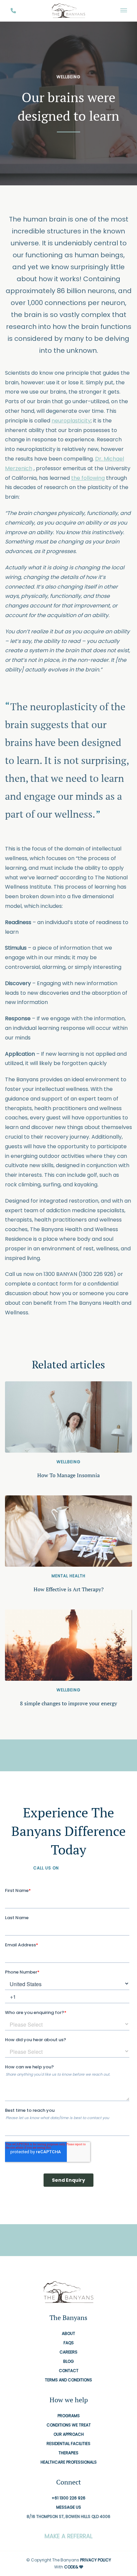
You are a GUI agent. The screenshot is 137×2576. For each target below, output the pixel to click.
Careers (68, 2352)
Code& (71, 2567)
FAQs (69, 2343)
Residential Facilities (68, 2444)
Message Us (69, 2507)
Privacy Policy (96, 2560)
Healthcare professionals (69, 2462)
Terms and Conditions (68, 2380)
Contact (69, 2371)
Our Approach (69, 2434)
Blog (68, 2361)
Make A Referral (68, 2536)
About (68, 2333)
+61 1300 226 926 (82, 1868)
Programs (69, 2416)
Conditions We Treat (69, 2425)
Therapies (68, 2453)
